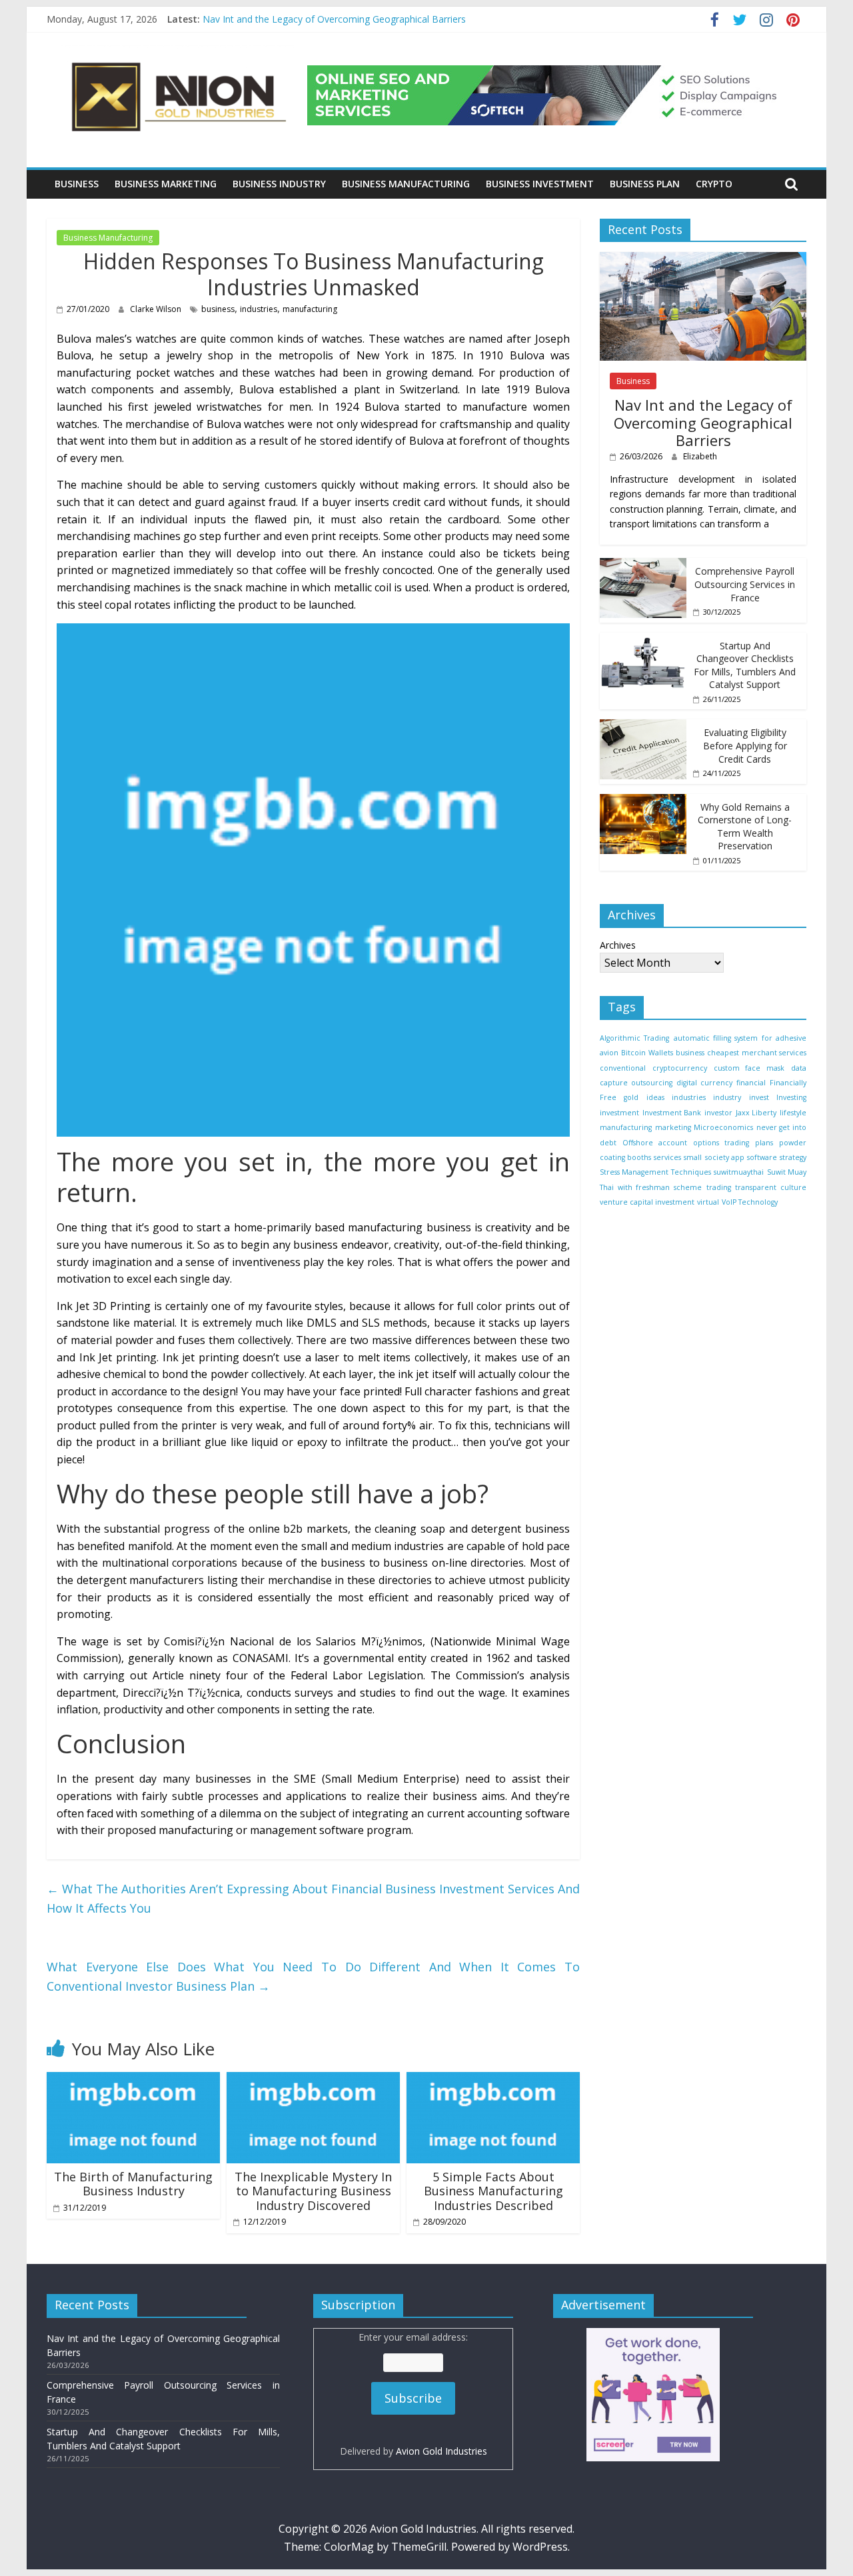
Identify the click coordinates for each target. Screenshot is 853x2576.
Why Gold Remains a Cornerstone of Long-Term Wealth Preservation (745, 827)
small (693, 1157)
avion (609, 1053)
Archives (618, 945)
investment (619, 1113)
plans (764, 1143)
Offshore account (655, 1143)
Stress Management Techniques (655, 1173)
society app (725, 1157)
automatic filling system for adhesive (740, 1038)
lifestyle (793, 1113)
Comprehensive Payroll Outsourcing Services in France (745, 585)
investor (718, 1113)
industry (727, 1098)
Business (77, 184)
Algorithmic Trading (634, 1038)
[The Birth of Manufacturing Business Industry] (133, 2080)
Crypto (714, 184)
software (762, 1157)
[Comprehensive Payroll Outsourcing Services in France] (643, 566)
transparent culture (771, 1187)
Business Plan (645, 184)
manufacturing (310, 309)
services (667, 1157)
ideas (655, 1098)
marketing (673, 1127)
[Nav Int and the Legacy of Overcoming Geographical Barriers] (703, 259)
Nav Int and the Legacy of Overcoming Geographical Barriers (334, 19)
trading (719, 1187)
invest (759, 1098)
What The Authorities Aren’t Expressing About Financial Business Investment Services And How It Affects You (313, 1898)
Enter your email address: (414, 2394)
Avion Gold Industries (441, 2451)
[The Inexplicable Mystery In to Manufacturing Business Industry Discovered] (313, 2080)
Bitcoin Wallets (647, 1053)
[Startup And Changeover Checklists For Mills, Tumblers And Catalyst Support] (643, 640)
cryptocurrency (680, 1068)
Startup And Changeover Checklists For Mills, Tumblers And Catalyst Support (745, 665)
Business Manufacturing (406, 184)
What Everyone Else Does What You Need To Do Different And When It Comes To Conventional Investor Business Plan (313, 1976)
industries (259, 309)
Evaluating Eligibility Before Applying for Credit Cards (745, 745)
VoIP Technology (750, 1202)
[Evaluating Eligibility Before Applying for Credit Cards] (643, 726)
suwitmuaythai (739, 1173)
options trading (721, 1143)
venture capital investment (647, 1202)
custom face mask (749, 1068)
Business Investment (540, 184)
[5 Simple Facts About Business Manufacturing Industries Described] (493, 2080)
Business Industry (279, 184)
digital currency (704, 1083)
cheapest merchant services (757, 1053)
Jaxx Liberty (756, 1113)
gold (631, 1098)
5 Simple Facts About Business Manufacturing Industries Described (493, 2191)
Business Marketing (166, 184)
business (218, 309)
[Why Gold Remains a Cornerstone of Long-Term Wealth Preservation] (643, 801)
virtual (708, 1202)
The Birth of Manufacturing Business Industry (133, 2184)
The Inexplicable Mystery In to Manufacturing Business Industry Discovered (313, 2191)
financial (751, 1083)
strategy (793, 1157)
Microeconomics (723, 1127)
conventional (623, 1068)
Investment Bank (672, 1113)
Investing (791, 1098)
